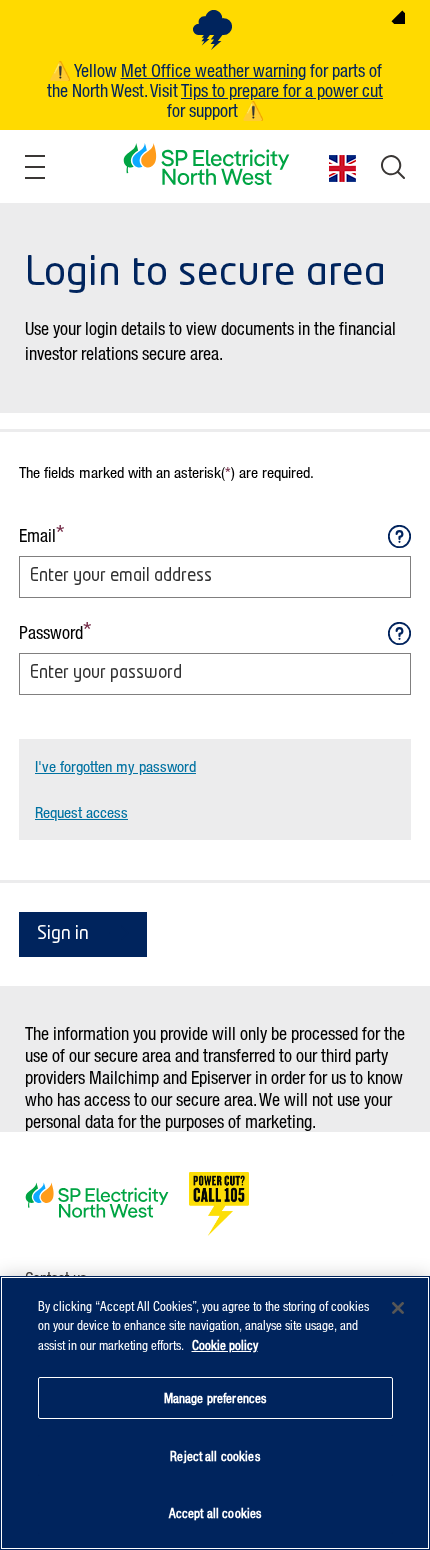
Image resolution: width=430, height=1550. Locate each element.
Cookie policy (225, 1344)
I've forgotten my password (115, 766)
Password (51, 632)
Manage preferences (215, 1397)
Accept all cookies (215, 1512)
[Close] (398, 1308)
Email (37, 535)
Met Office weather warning (213, 70)
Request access (81, 812)
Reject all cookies (214, 1455)
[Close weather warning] (398, 17)
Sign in (63, 934)
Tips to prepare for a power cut (282, 90)
